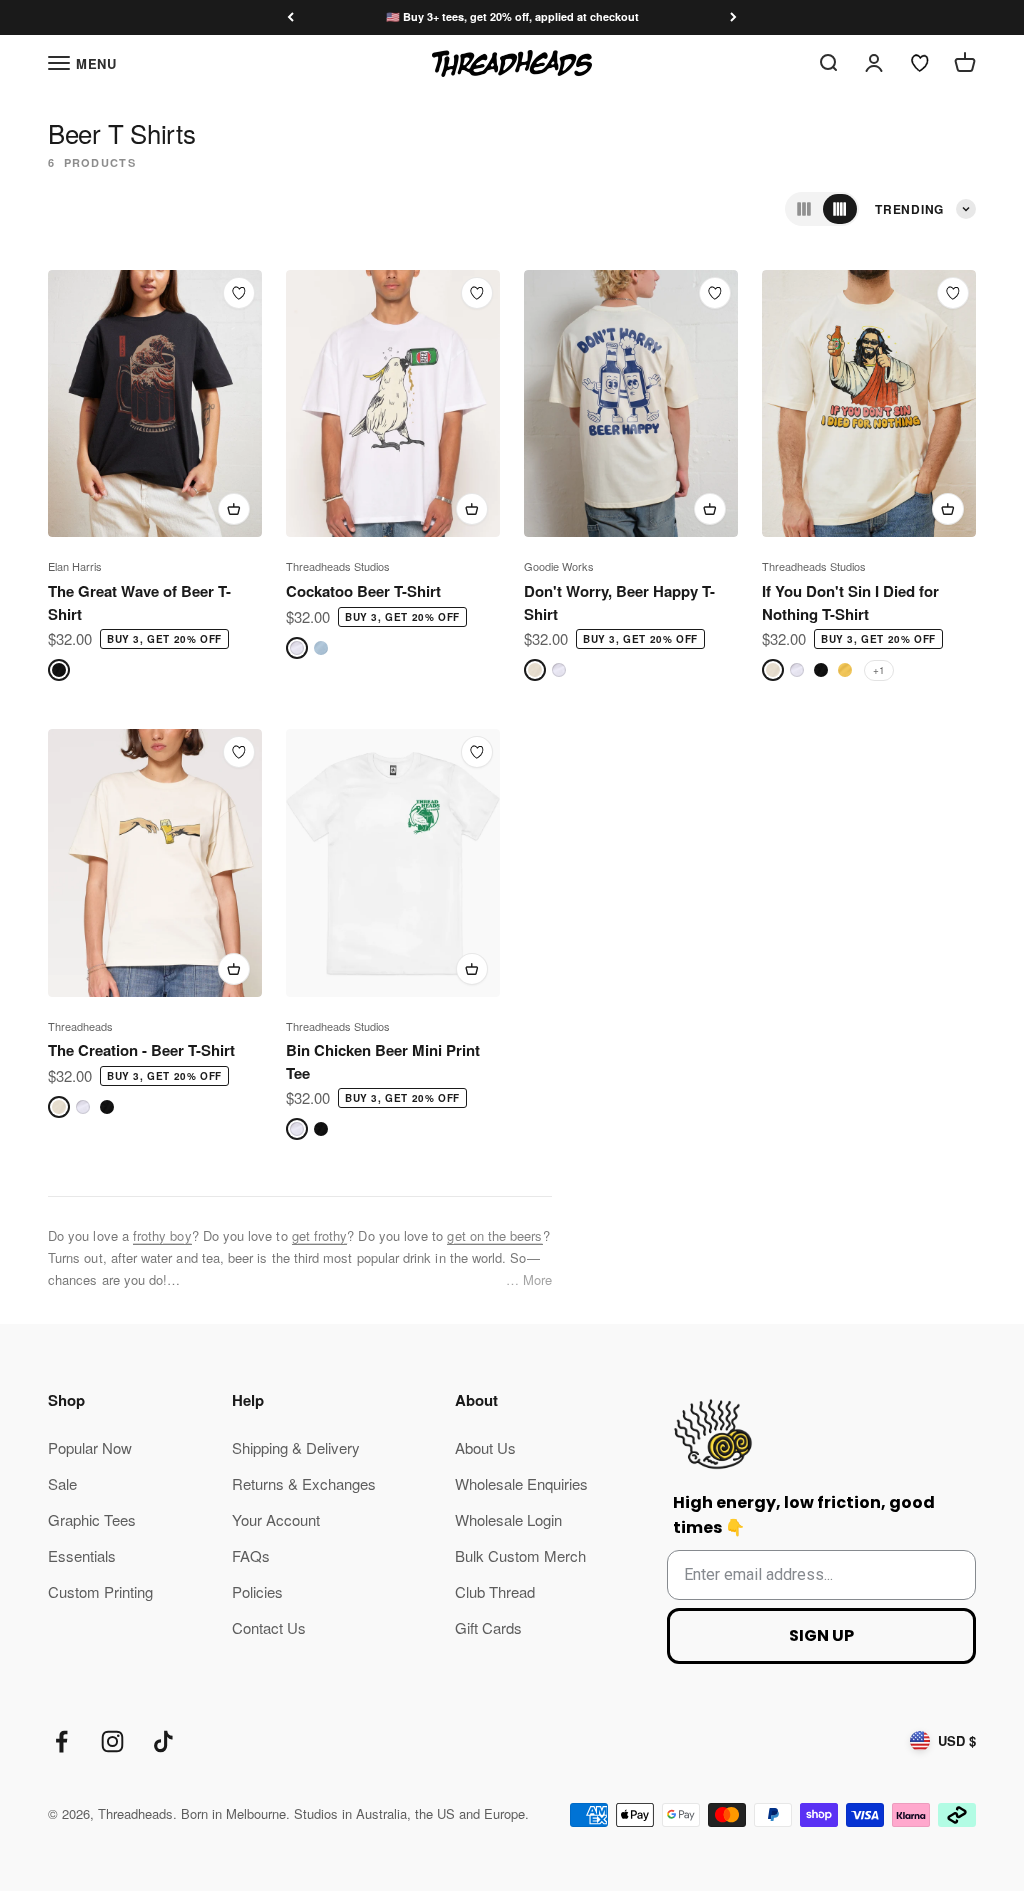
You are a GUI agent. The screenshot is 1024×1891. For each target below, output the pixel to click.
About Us (485, 1447)
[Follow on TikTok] (163, 1741)
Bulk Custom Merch (520, 1555)
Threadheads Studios (338, 566)
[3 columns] (804, 209)
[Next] (733, 17)
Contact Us (269, 1627)
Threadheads (80, 1026)
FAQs (251, 1555)
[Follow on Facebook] (61, 1741)
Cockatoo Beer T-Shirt (363, 591)
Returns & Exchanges (304, 1483)
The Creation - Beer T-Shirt (141, 1050)
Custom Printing (100, 1591)
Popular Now (90, 1447)
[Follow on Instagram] (112, 1741)
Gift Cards (488, 1627)
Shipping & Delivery (296, 1447)
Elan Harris (75, 566)
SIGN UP (821, 1635)
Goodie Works (559, 566)
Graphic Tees (92, 1519)
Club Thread (495, 1591)
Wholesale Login (508, 1519)
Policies (257, 1591)
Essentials (82, 1555)
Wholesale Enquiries (521, 1483)
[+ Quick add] (234, 509)
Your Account (276, 1519)
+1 (879, 670)
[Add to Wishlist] (239, 293)
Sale (62, 1483)
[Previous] (290, 17)
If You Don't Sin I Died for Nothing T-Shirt (850, 602)
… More (529, 1279)
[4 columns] (840, 209)
